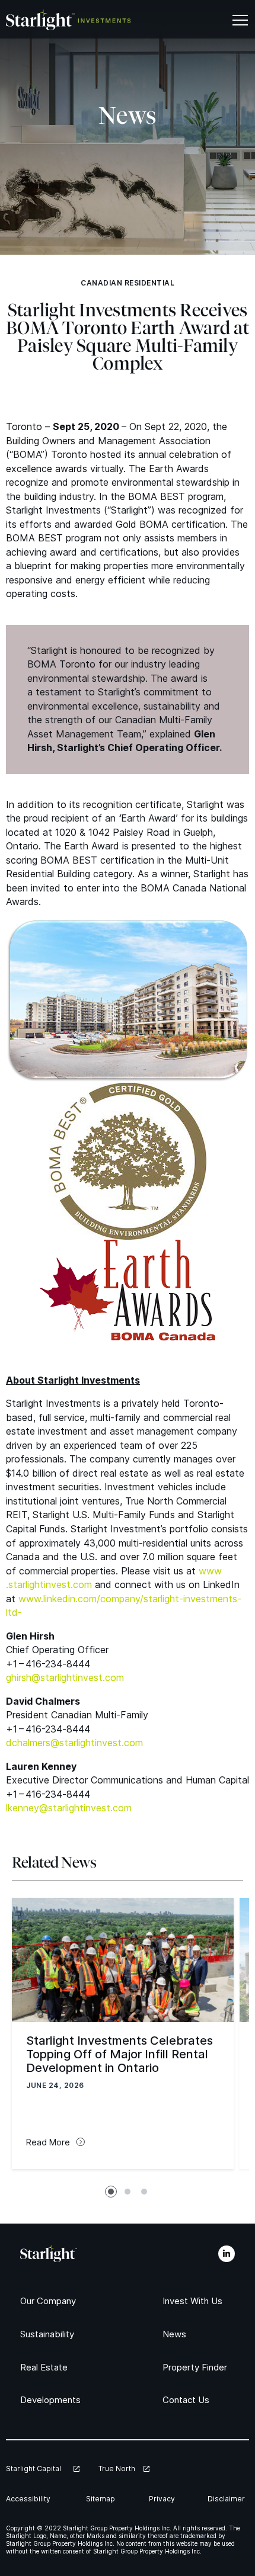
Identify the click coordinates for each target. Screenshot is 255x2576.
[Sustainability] (51, 2334)
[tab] (111, 2192)
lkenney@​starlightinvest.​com (69, 1808)
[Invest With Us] (195, 2301)
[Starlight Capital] (43, 2468)
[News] (175, 2334)
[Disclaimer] (228, 2499)
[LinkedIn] (227, 2254)
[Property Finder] (199, 2367)
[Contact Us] (188, 2400)
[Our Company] (51, 2301)
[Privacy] (163, 2499)
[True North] (124, 2468)
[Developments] (54, 2400)
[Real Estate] (46, 2367)
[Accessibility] (31, 2499)
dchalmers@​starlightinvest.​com (74, 1743)
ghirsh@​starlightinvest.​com (65, 1677)
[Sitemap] (102, 2499)
